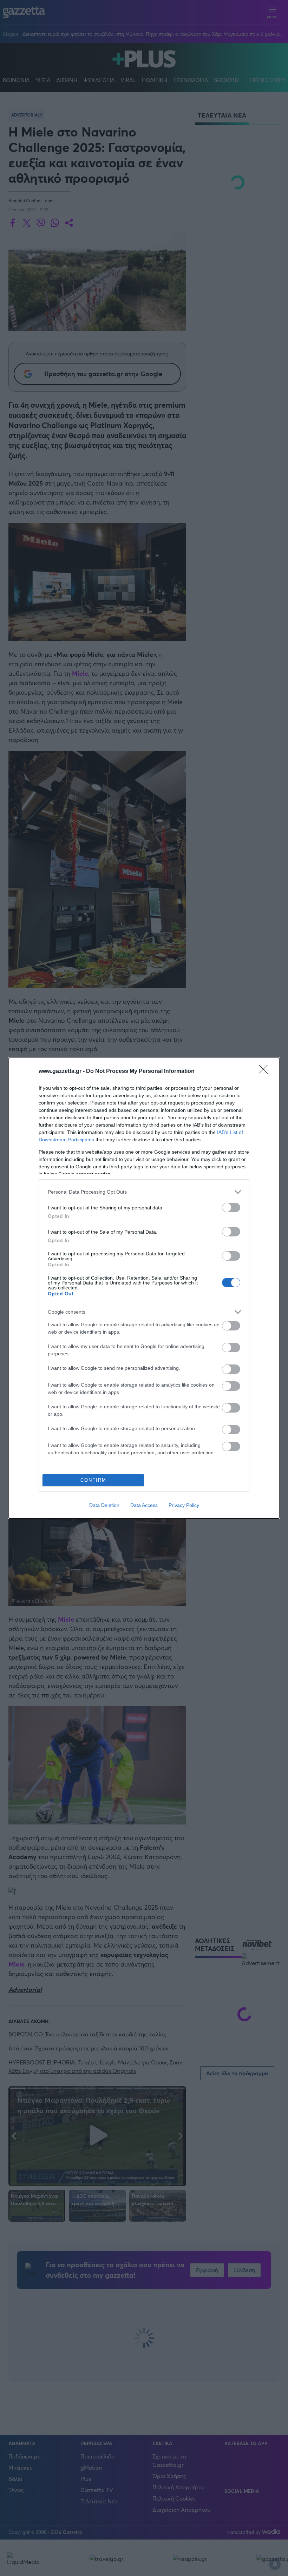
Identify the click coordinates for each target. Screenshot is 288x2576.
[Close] (266, 1072)
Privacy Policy (184, 1505)
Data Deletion (104, 1505)
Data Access (144, 1505)
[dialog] (144, 1288)
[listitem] (144, 1192)
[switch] (231, 1207)
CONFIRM (93, 1480)
